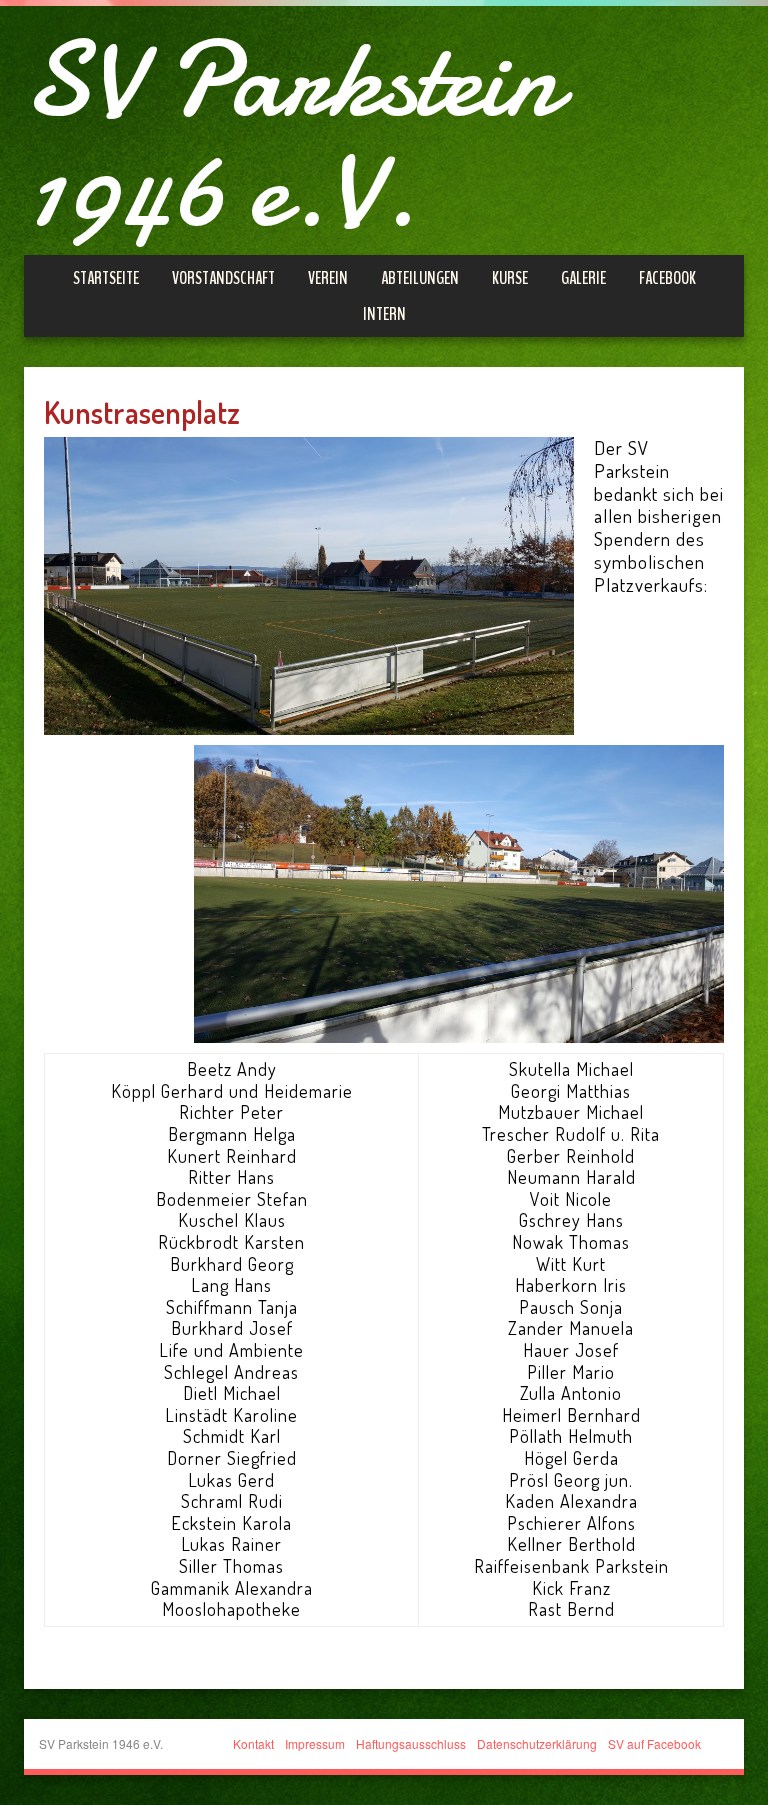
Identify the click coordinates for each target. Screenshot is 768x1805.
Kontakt (253, 1743)
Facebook (667, 278)
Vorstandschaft (223, 278)
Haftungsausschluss (411, 1743)
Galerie (583, 278)
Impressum (315, 1743)
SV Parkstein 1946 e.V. (291, 135)
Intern (384, 314)
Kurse (510, 278)
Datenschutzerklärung (537, 1743)
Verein (328, 278)
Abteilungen (420, 278)
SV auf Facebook (654, 1743)
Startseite (106, 278)
